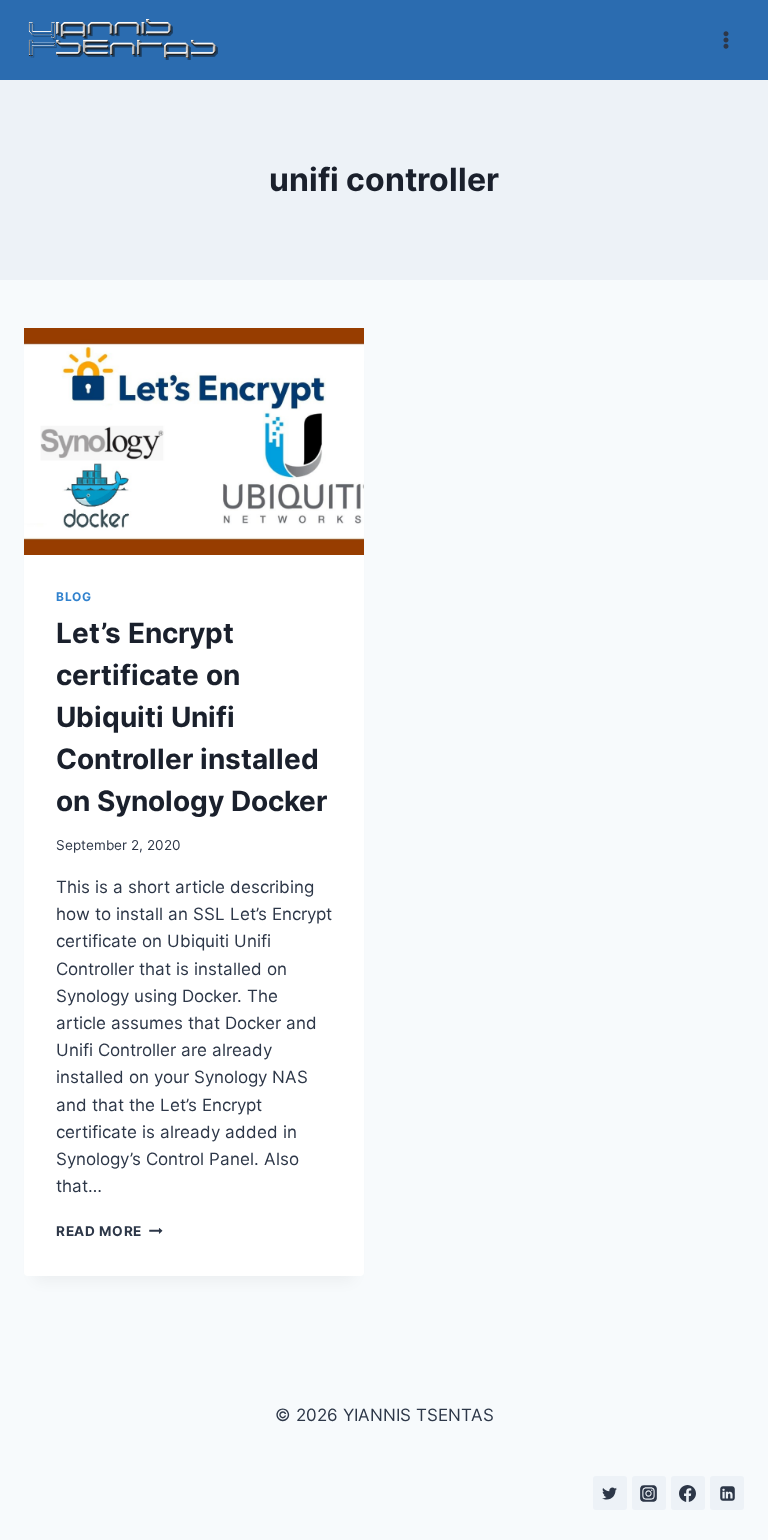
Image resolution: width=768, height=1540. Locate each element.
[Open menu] (725, 39)
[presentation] (194, 441)
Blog (73, 596)
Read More (109, 1231)
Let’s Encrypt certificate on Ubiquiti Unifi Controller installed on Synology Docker (191, 717)
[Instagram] (649, 1493)
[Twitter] (610, 1493)
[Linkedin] (727, 1493)
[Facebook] (688, 1493)
